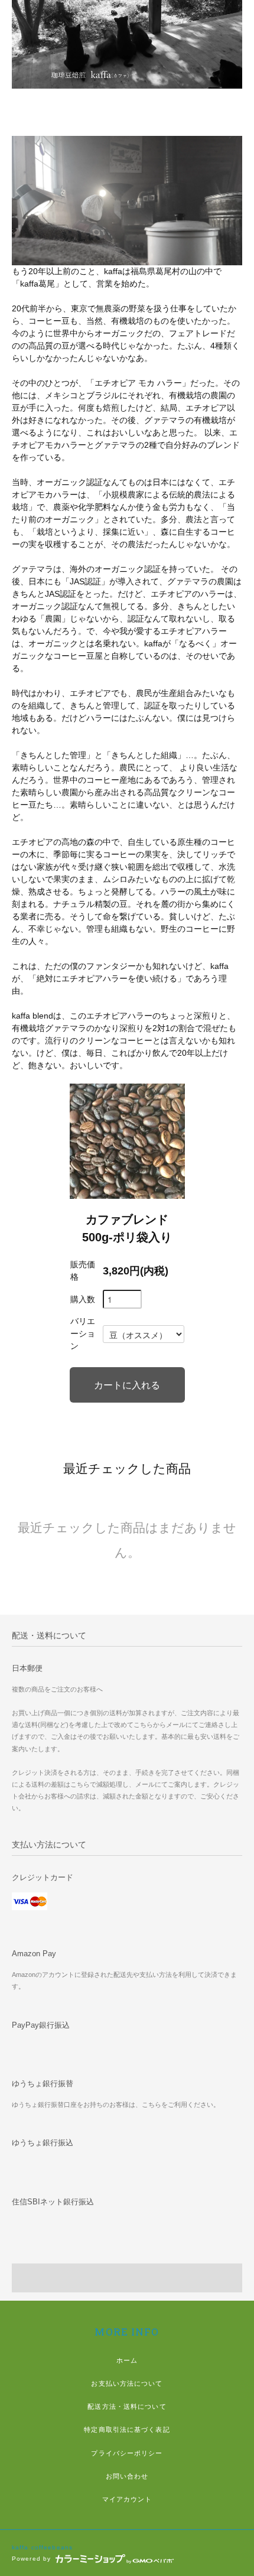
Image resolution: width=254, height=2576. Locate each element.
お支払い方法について (127, 2383)
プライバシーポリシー (127, 2453)
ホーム (127, 2360)
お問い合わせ (127, 2476)
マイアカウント (127, 2499)
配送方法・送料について (127, 2406)
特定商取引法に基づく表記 (127, 2429)
